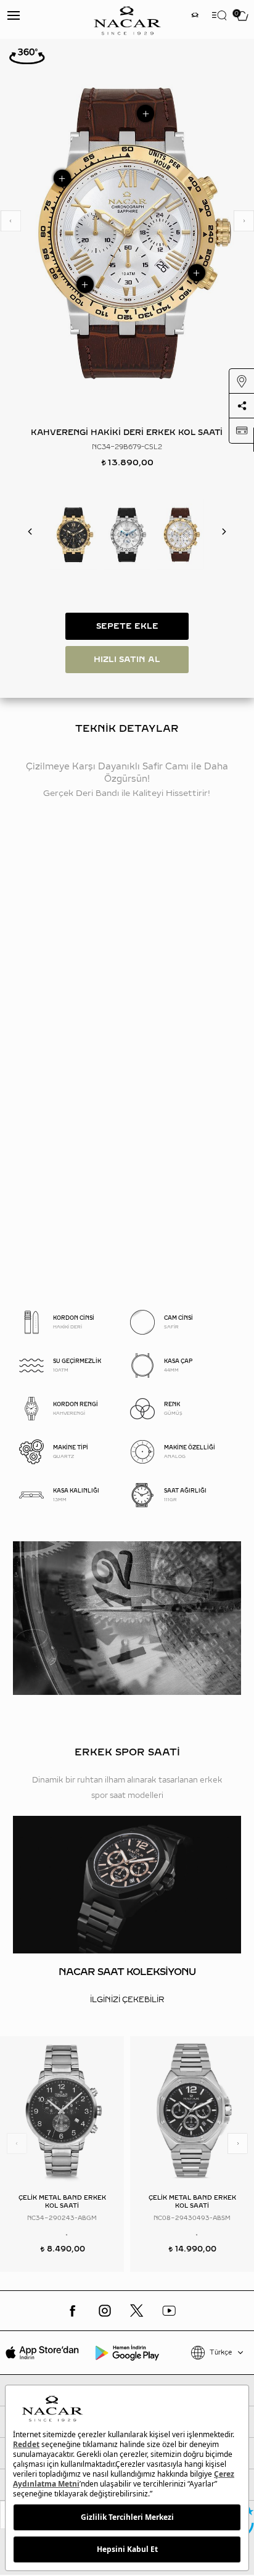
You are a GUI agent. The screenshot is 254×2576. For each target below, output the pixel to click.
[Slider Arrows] (10, 221)
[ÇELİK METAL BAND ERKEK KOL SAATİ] (62, 2111)
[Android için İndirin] (127, 2353)
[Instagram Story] (195, 16)
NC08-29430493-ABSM (192, 2218)
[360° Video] (27, 56)
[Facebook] (73, 2311)
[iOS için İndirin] (42, 2353)
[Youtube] (169, 2311)
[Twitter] (137, 2311)
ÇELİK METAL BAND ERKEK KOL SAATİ (62, 2201)
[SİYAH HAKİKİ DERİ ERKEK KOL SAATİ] (74, 534)
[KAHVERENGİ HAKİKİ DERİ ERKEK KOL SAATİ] (180, 534)
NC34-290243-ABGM (62, 2218)
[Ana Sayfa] (127, 19)
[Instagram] (105, 2311)
